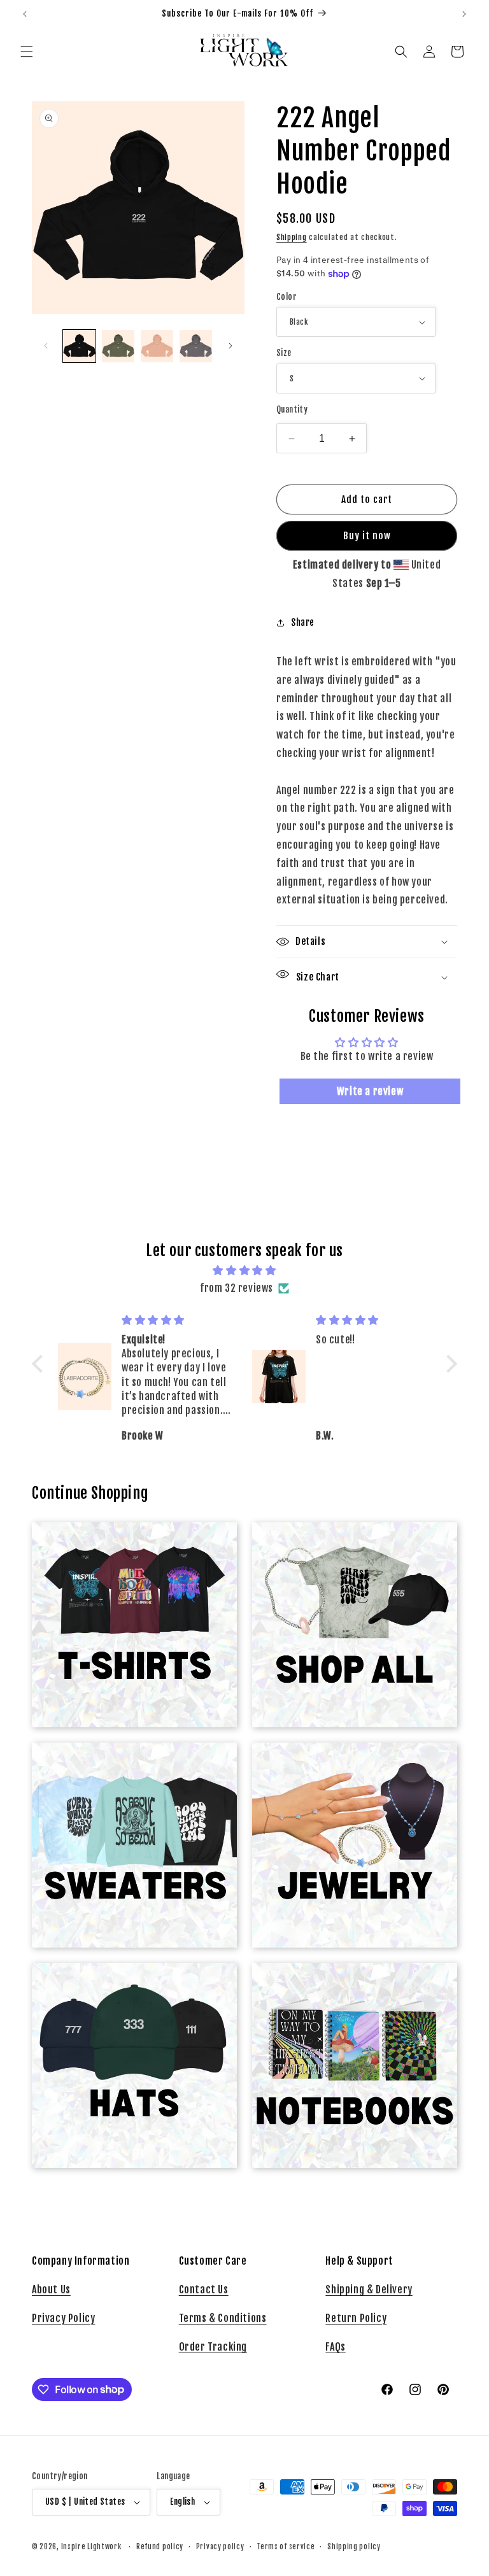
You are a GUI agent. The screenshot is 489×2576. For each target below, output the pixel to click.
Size (284, 353)
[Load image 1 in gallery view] (79, 346)
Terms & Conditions (223, 2318)
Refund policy (160, 2547)
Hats (127, 1987)
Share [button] (303, 622)
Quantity (292, 409)
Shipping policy (354, 2547)
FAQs (335, 2347)
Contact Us (204, 2289)
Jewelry (347, 1767)
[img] (244, 1270)
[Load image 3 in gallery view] (157, 346)
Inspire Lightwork (91, 2547)
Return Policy (356, 2318)
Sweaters (127, 1767)
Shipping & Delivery (369, 2289)
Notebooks (347, 1987)
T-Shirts (127, 1546)
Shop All (347, 1546)
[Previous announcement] (25, 14)
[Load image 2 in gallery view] (118, 346)
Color (287, 297)
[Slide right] (230, 346)
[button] (27, 52)
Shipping (292, 237)
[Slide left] (46, 346)
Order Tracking (213, 2347)
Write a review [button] (370, 1091)
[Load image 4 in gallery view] (196, 346)
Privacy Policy (63, 2318)
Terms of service (286, 2547)
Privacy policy (220, 2547)
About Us (51, 2289)
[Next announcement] (464, 14)
